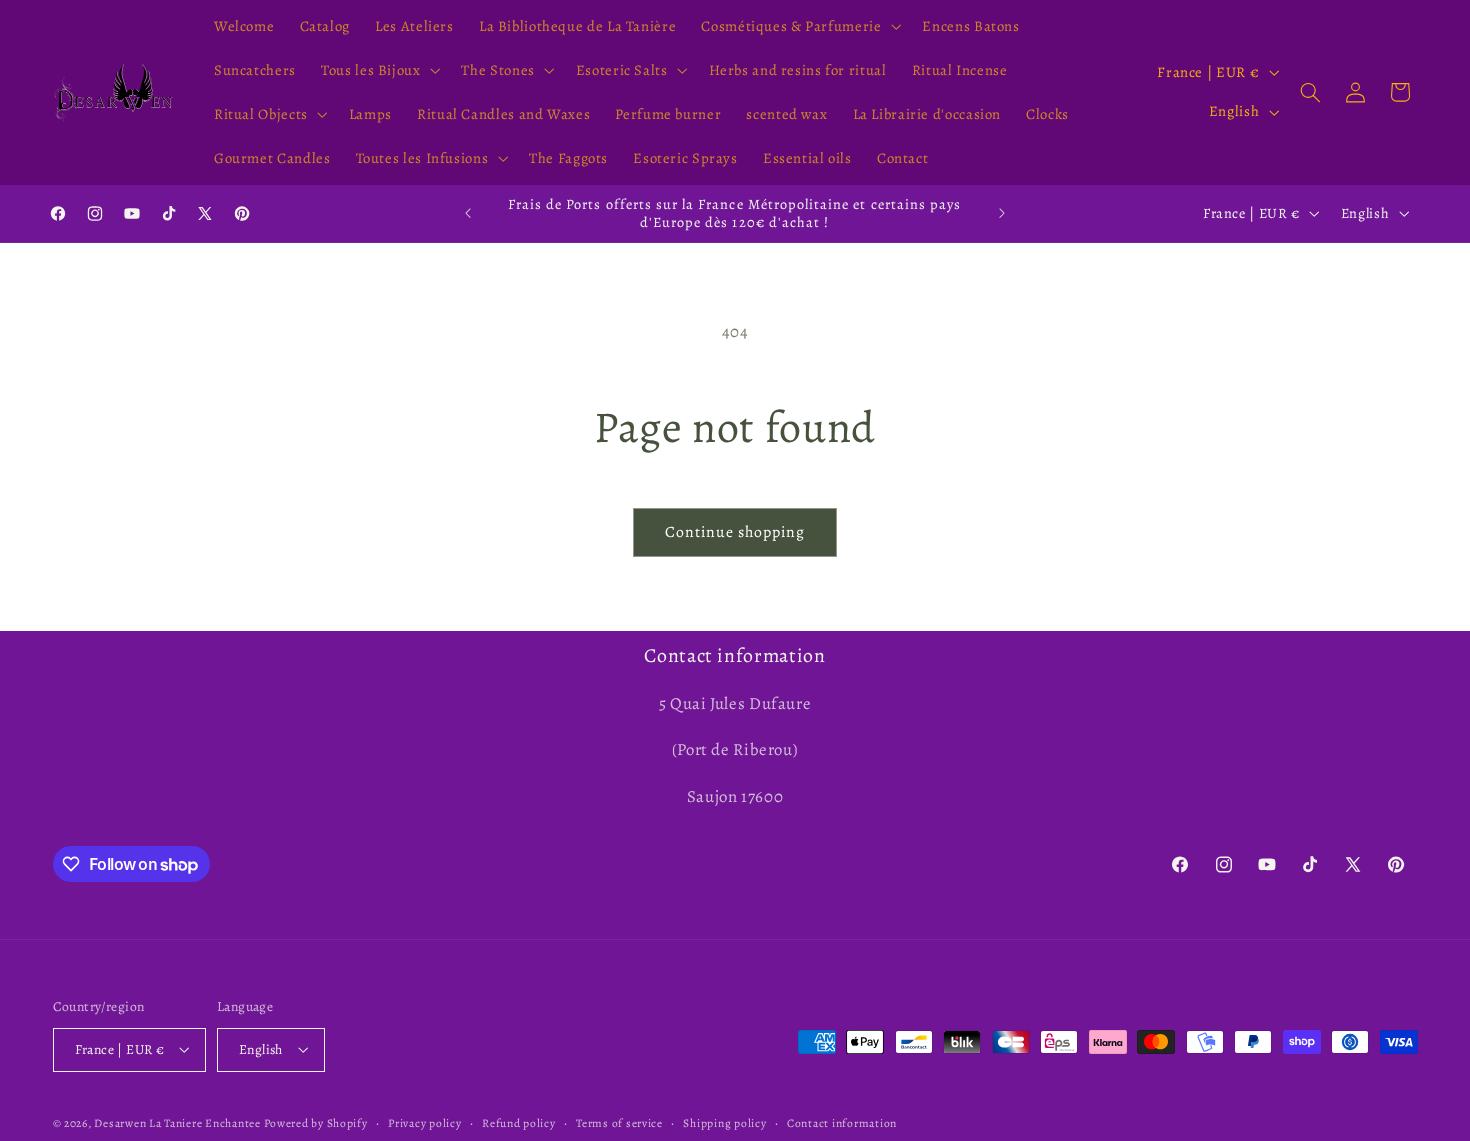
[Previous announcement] (468, 213)
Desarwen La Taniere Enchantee (177, 1122)
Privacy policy (424, 1122)
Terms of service (619, 1122)
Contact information (842, 1122)
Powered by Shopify (315, 1122)
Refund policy (519, 1122)
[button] (799, 26)
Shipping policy (724, 1122)
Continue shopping (735, 531)
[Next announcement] (1002, 213)
